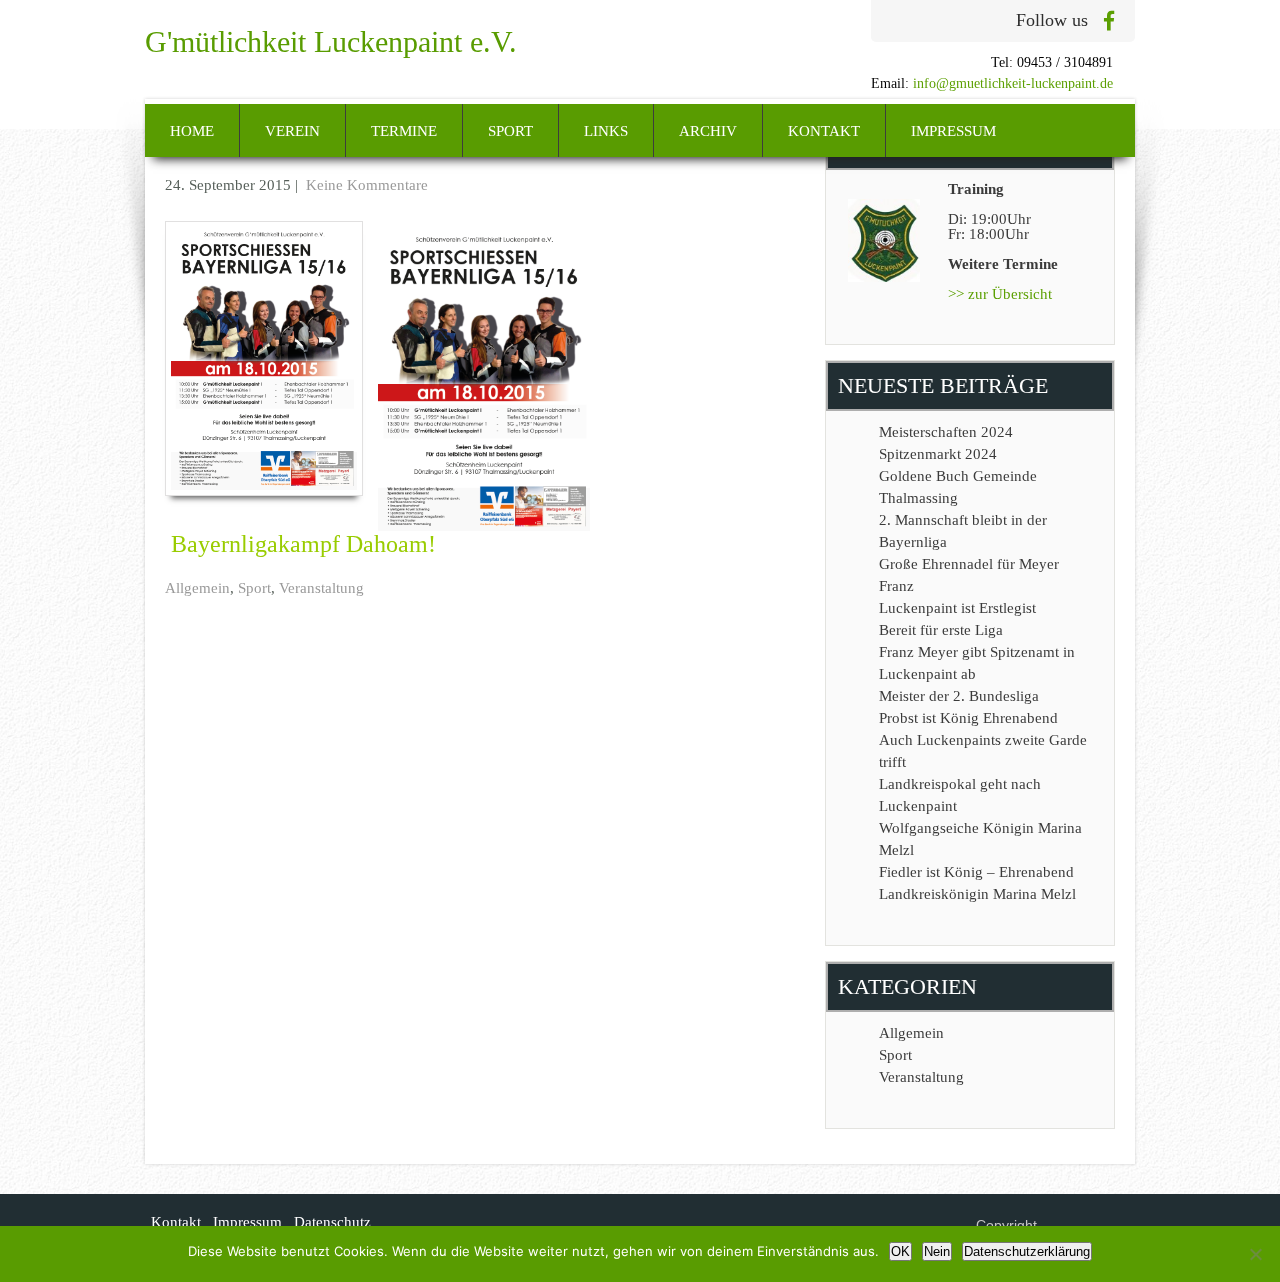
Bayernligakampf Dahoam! (303, 544)
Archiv (708, 131)
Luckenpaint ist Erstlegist (957, 608)
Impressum (953, 131)
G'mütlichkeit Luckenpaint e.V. (331, 41)
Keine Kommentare (367, 185)
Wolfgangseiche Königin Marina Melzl (980, 839)
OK (900, 1251)
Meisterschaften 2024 (946, 432)
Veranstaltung (321, 588)
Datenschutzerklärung (1027, 1251)
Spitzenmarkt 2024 (938, 454)
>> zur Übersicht (1000, 294)
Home (192, 131)
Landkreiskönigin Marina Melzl (977, 894)
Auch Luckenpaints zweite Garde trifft (983, 751)
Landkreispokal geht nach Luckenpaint (960, 795)
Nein (937, 1251)
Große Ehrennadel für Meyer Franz (969, 575)
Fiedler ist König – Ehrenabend (976, 872)
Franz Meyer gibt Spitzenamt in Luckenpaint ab (977, 663)
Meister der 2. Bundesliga (959, 696)
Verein (292, 131)
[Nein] (1255, 1254)
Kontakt (824, 131)
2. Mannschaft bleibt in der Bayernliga (963, 531)
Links (606, 131)
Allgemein (197, 588)
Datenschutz (332, 1222)
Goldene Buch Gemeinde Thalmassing (958, 487)
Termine (404, 131)
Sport (510, 131)
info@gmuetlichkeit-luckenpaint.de (1013, 83)
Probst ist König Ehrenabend (968, 718)
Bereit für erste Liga (941, 630)
